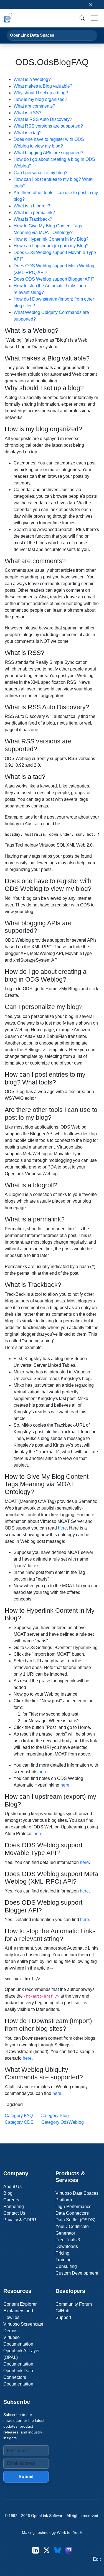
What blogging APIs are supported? (48, 153)
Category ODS (19, 2122)
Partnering (14, 2207)
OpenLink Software (48, 2516)
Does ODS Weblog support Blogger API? (54, 279)
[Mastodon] (69, 2550)
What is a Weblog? (32, 79)
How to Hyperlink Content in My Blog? (51, 239)
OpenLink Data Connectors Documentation (18, 2377)
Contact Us (14, 2213)
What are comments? (34, 106)
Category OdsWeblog (63, 2122)
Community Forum (74, 2304)
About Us (12, 2187)
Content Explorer (20, 2304)
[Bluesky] (58, 2550)
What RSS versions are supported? (48, 126)
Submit (26, 2477)
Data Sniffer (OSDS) (75, 2220)
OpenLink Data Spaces (32, 35)
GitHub (62, 2311)
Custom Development (77, 2273)
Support (63, 2317)
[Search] (82, 18)
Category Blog (55, 2116)
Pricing (62, 2253)
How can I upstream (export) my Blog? (51, 246)
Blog (8, 2193)
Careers (11, 2200)
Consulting (66, 2266)
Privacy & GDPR (20, 2220)
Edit (97, 2559)
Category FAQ (19, 2116)
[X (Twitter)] (47, 2550)
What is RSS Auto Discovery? (43, 119)
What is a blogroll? (32, 206)
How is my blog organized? (40, 99)
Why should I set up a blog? (41, 93)
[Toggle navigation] (94, 18)
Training (64, 2260)
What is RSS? (27, 113)
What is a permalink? (34, 213)
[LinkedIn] (35, 2550)
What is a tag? (28, 133)
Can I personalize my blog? (40, 173)
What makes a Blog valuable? (43, 86)
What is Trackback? (33, 219)
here (62, 1528)
